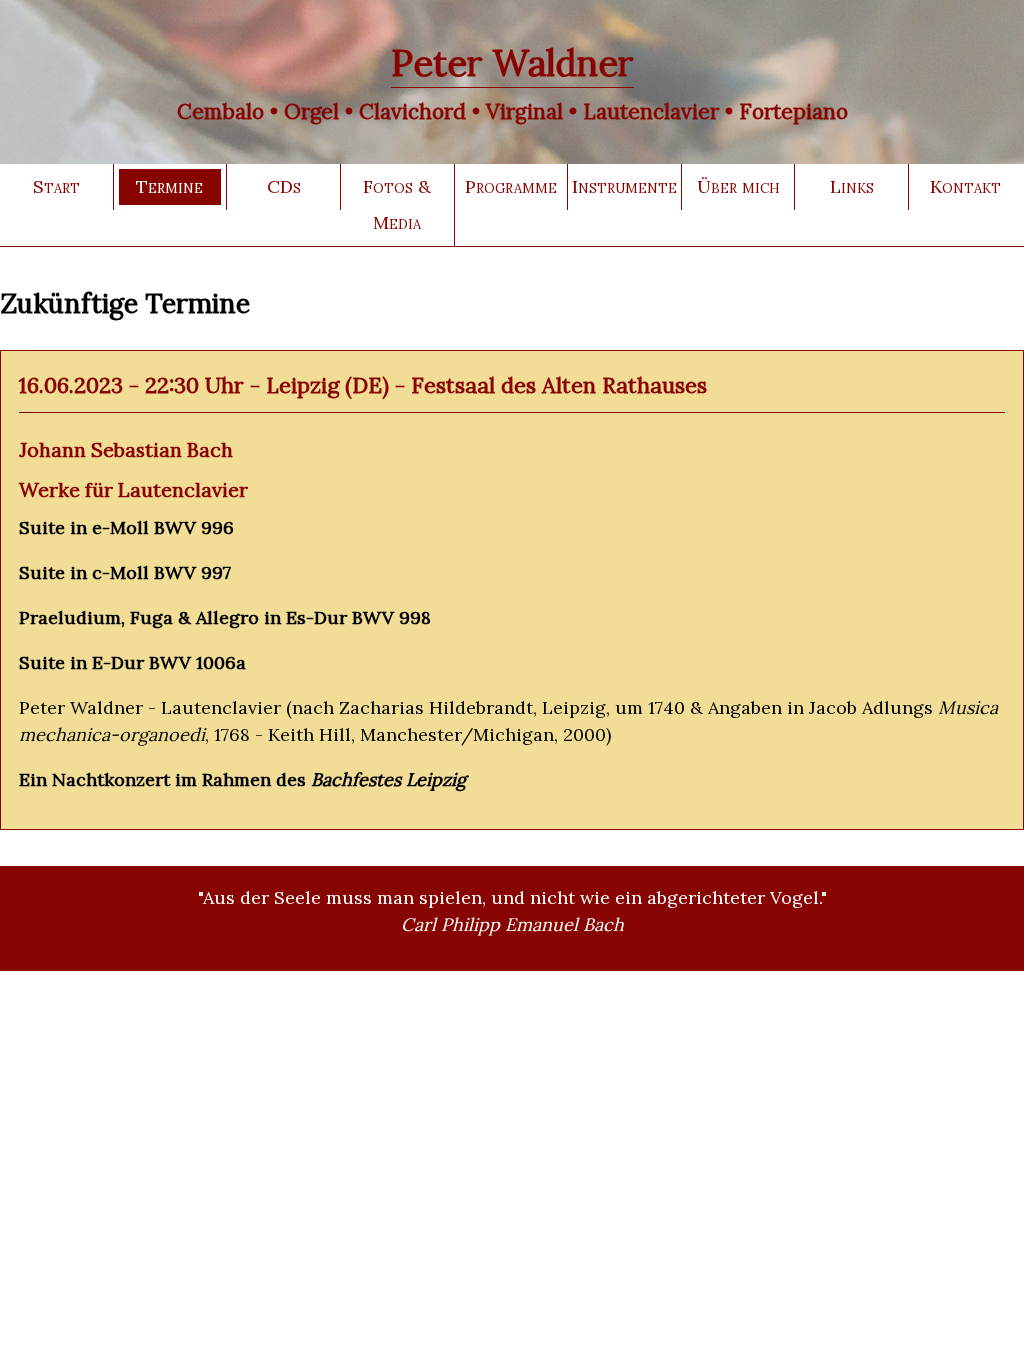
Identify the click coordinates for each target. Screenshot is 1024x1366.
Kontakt (965, 186)
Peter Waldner (512, 63)
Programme (511, 186)
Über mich (738, 186)
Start (56, 186)
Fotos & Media (397, 204)
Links (852, 186)
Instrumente (624, 186)
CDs (284, 186)
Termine (169, 186)
